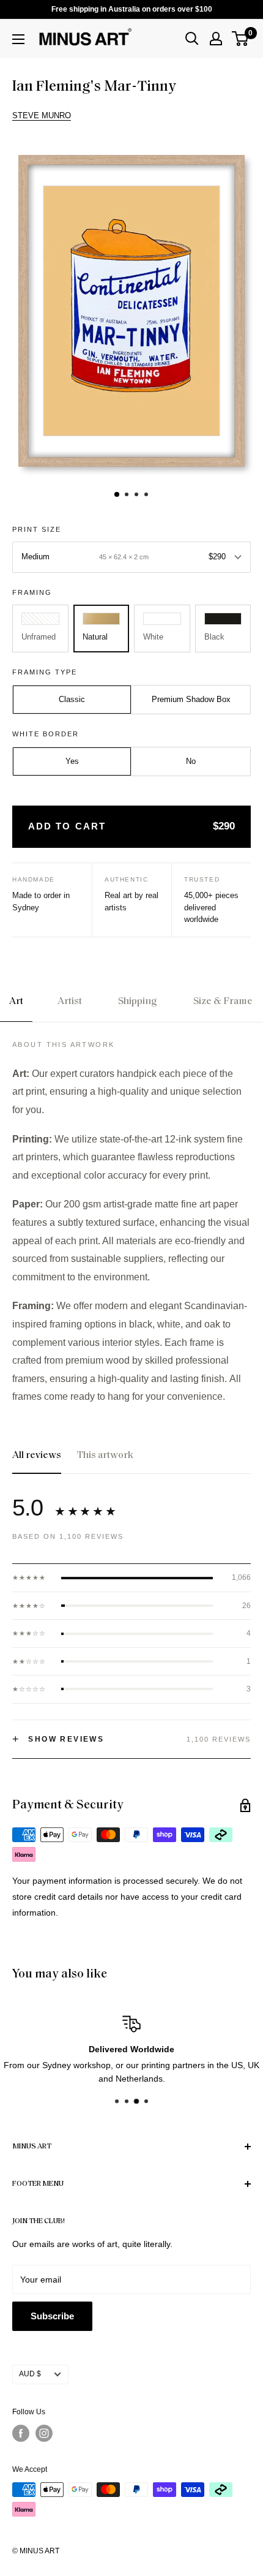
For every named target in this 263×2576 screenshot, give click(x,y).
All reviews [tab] (37, 1456)
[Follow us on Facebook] (21, 2433)
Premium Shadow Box (191, 699)
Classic (72, 699)
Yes (72, 761)
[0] (241, 39)
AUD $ (30, 2374)
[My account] (216, 39)
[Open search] (192, 39)
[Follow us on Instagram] (44, 2433)
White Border (46, 734)
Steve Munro (42, 115)
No (191, 761)
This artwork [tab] (105, 1456)
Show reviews (58, 1739)
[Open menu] (18, 39)
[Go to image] (117, 494)
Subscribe (52, 2316)
